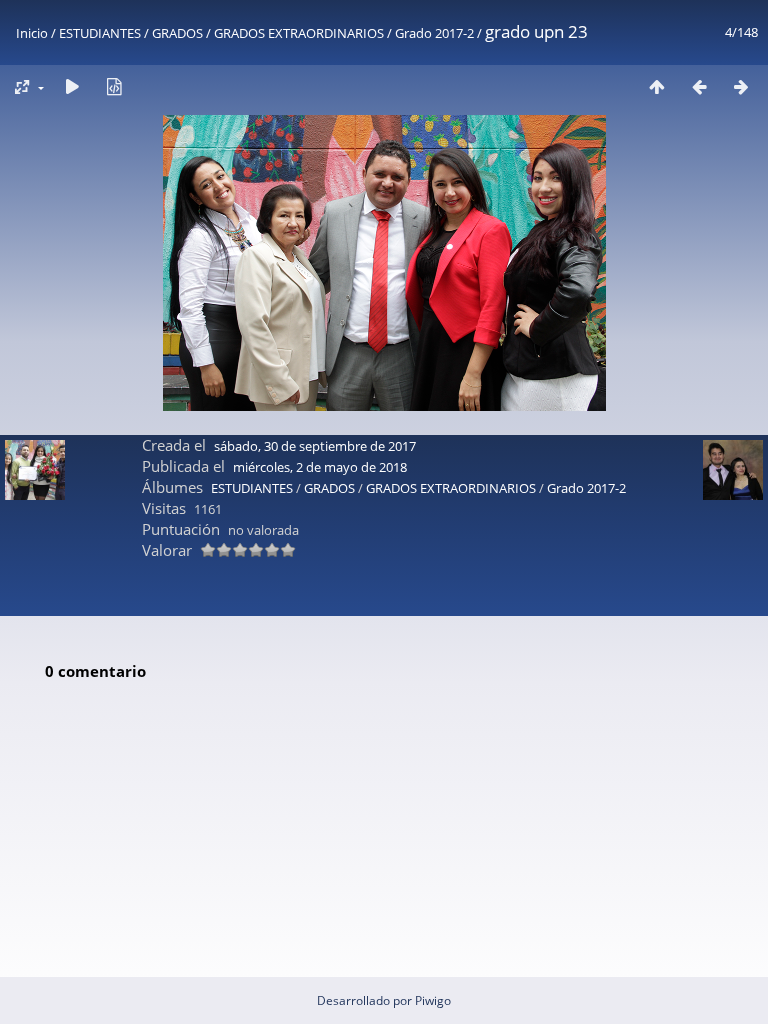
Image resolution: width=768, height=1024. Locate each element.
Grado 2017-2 (434, 33)
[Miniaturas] (657, 86)
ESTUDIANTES (100, 33)
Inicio (32, 33)
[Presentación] (72, 86)
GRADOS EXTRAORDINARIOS (299, 33)
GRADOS (177, 33)
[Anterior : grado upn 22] (699, 86)
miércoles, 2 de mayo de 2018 (320, 467)
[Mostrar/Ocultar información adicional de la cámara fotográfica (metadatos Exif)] (114, 86)
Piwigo (433, 1000)
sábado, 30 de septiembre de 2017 (315, 446)
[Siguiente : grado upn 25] (741, 86)
